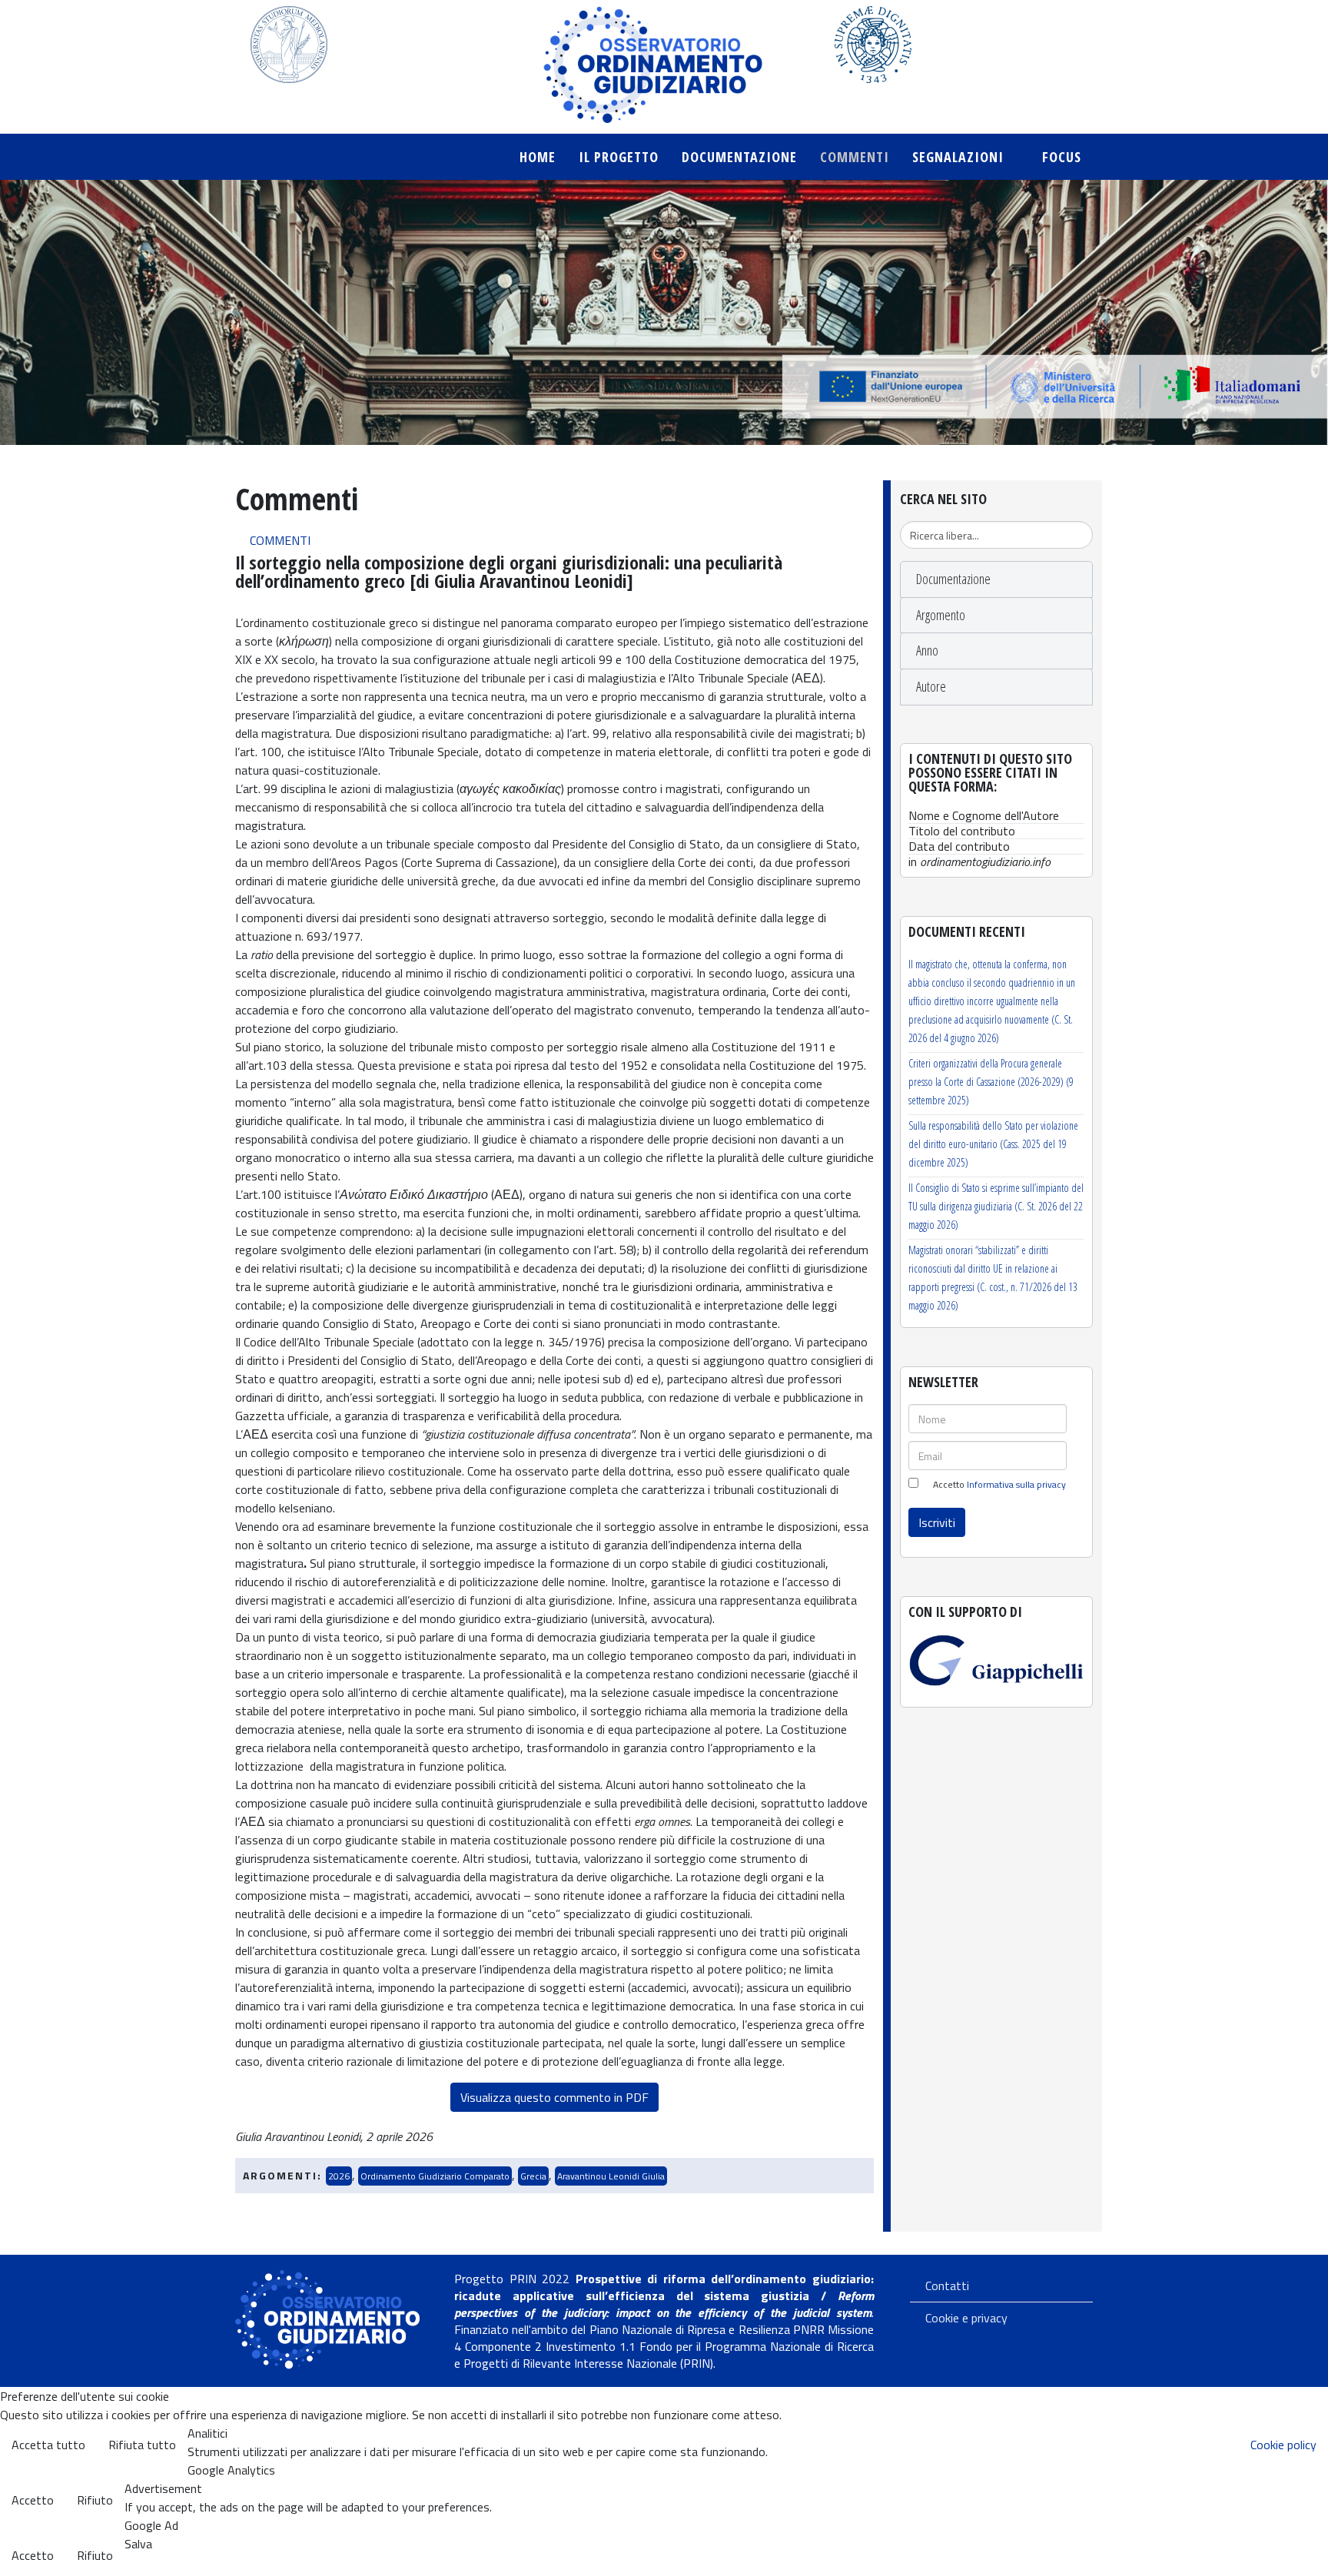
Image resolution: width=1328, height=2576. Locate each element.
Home (538, 157)
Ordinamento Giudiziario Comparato (435, 2176)
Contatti (947, 2286)
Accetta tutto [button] (48, 2445)
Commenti (855, 157)
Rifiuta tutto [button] (142, 2445)
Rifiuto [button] (95, 2500)
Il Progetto (619, 157)
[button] (996, 579)
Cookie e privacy (966, 2318)
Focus (1062, 157)
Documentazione (739, 157)
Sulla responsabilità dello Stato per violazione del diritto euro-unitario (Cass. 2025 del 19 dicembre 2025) (993, 1144)
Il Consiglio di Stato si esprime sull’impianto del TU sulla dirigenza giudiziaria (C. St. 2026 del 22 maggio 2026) (996, 1206)
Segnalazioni (960, 157)
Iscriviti (937, 1522)
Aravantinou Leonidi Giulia (611, 2176)
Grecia (533, 2176)
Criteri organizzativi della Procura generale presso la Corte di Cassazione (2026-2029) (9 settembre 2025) (991, 1082)
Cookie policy (1283, 2445)
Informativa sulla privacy (1016, 1484)
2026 (339, 2176)
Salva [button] (138, 2544)
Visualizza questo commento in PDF (554, 2097)
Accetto (998, 1485)
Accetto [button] (33, 2500)
